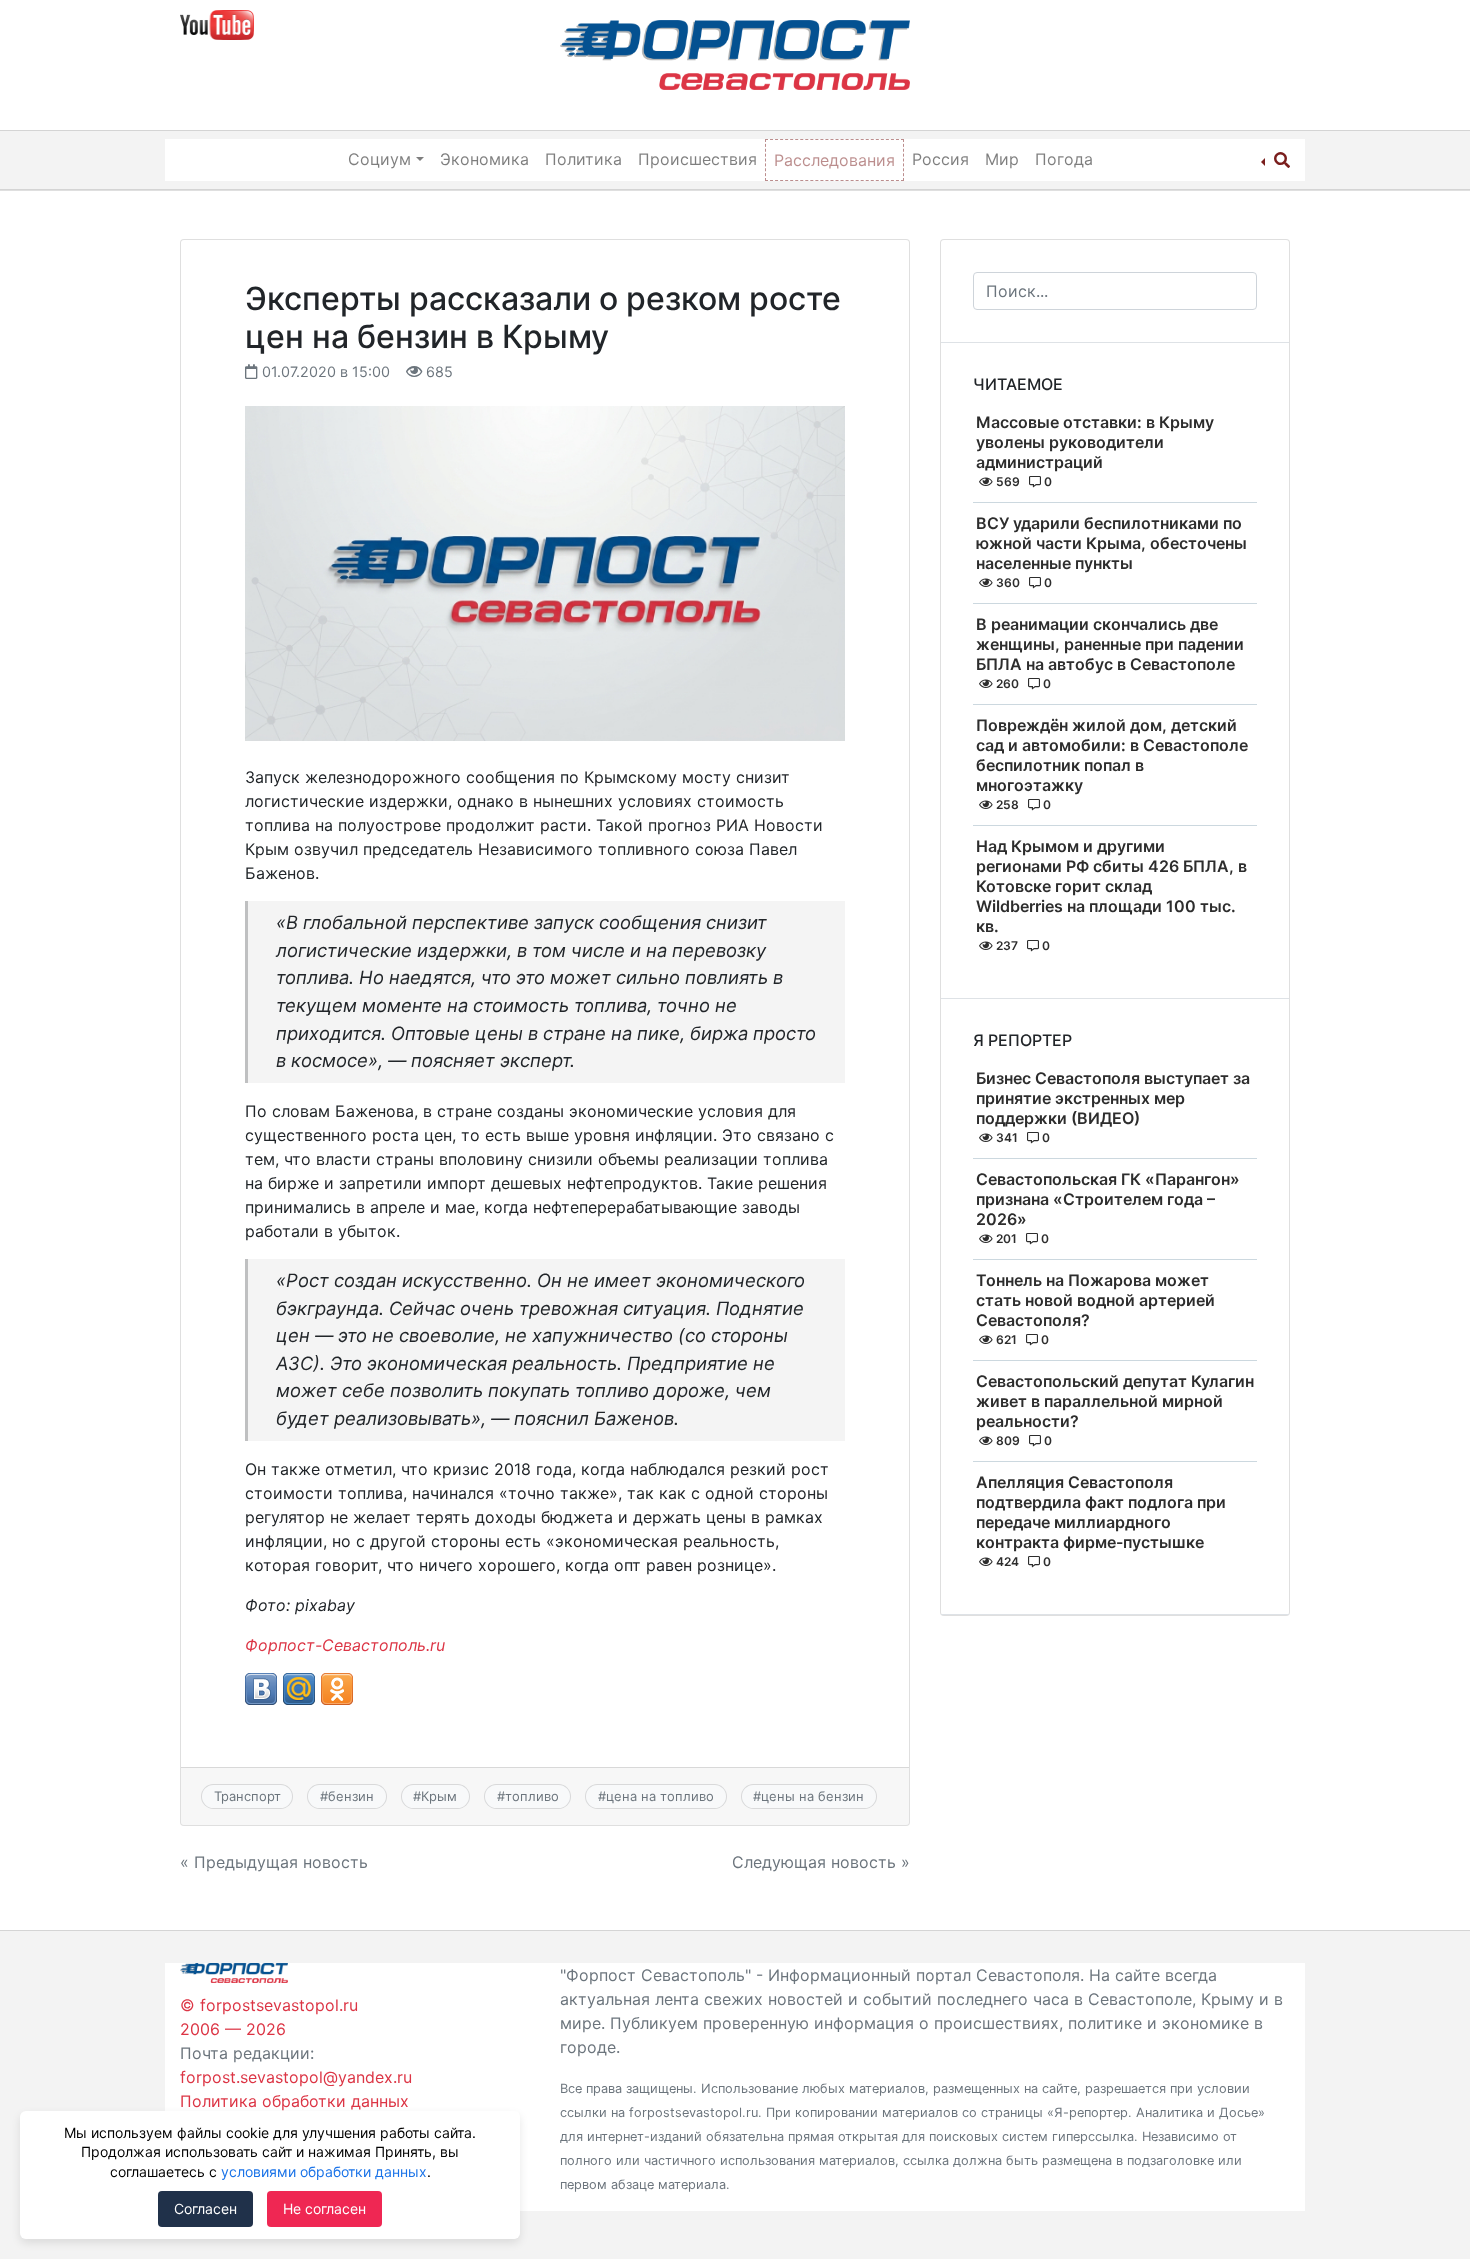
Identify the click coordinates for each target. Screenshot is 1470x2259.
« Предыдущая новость (274, 1862)
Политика (583, 159)
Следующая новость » (821, 1862)
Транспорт (247, 1796)
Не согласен (324, 2208)
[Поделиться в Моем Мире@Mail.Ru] (299, 1689)
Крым (439, 1796)
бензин (351, 1796)
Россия (940, 159)
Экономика (484, 159)
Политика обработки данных (294, 2101)
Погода (1064, 159)
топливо (532, 1796)
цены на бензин (812, 1796)
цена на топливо (660, 1796)
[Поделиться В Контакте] (261, 1689)
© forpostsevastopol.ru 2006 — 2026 (269, 2017)
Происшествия (697, 159)
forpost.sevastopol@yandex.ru (296, 2077)
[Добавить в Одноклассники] (337, 1689)
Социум (379, 159)
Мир (1002, 159)
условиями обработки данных (324, 2171)
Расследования (834, 160)
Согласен (205, 2208)
